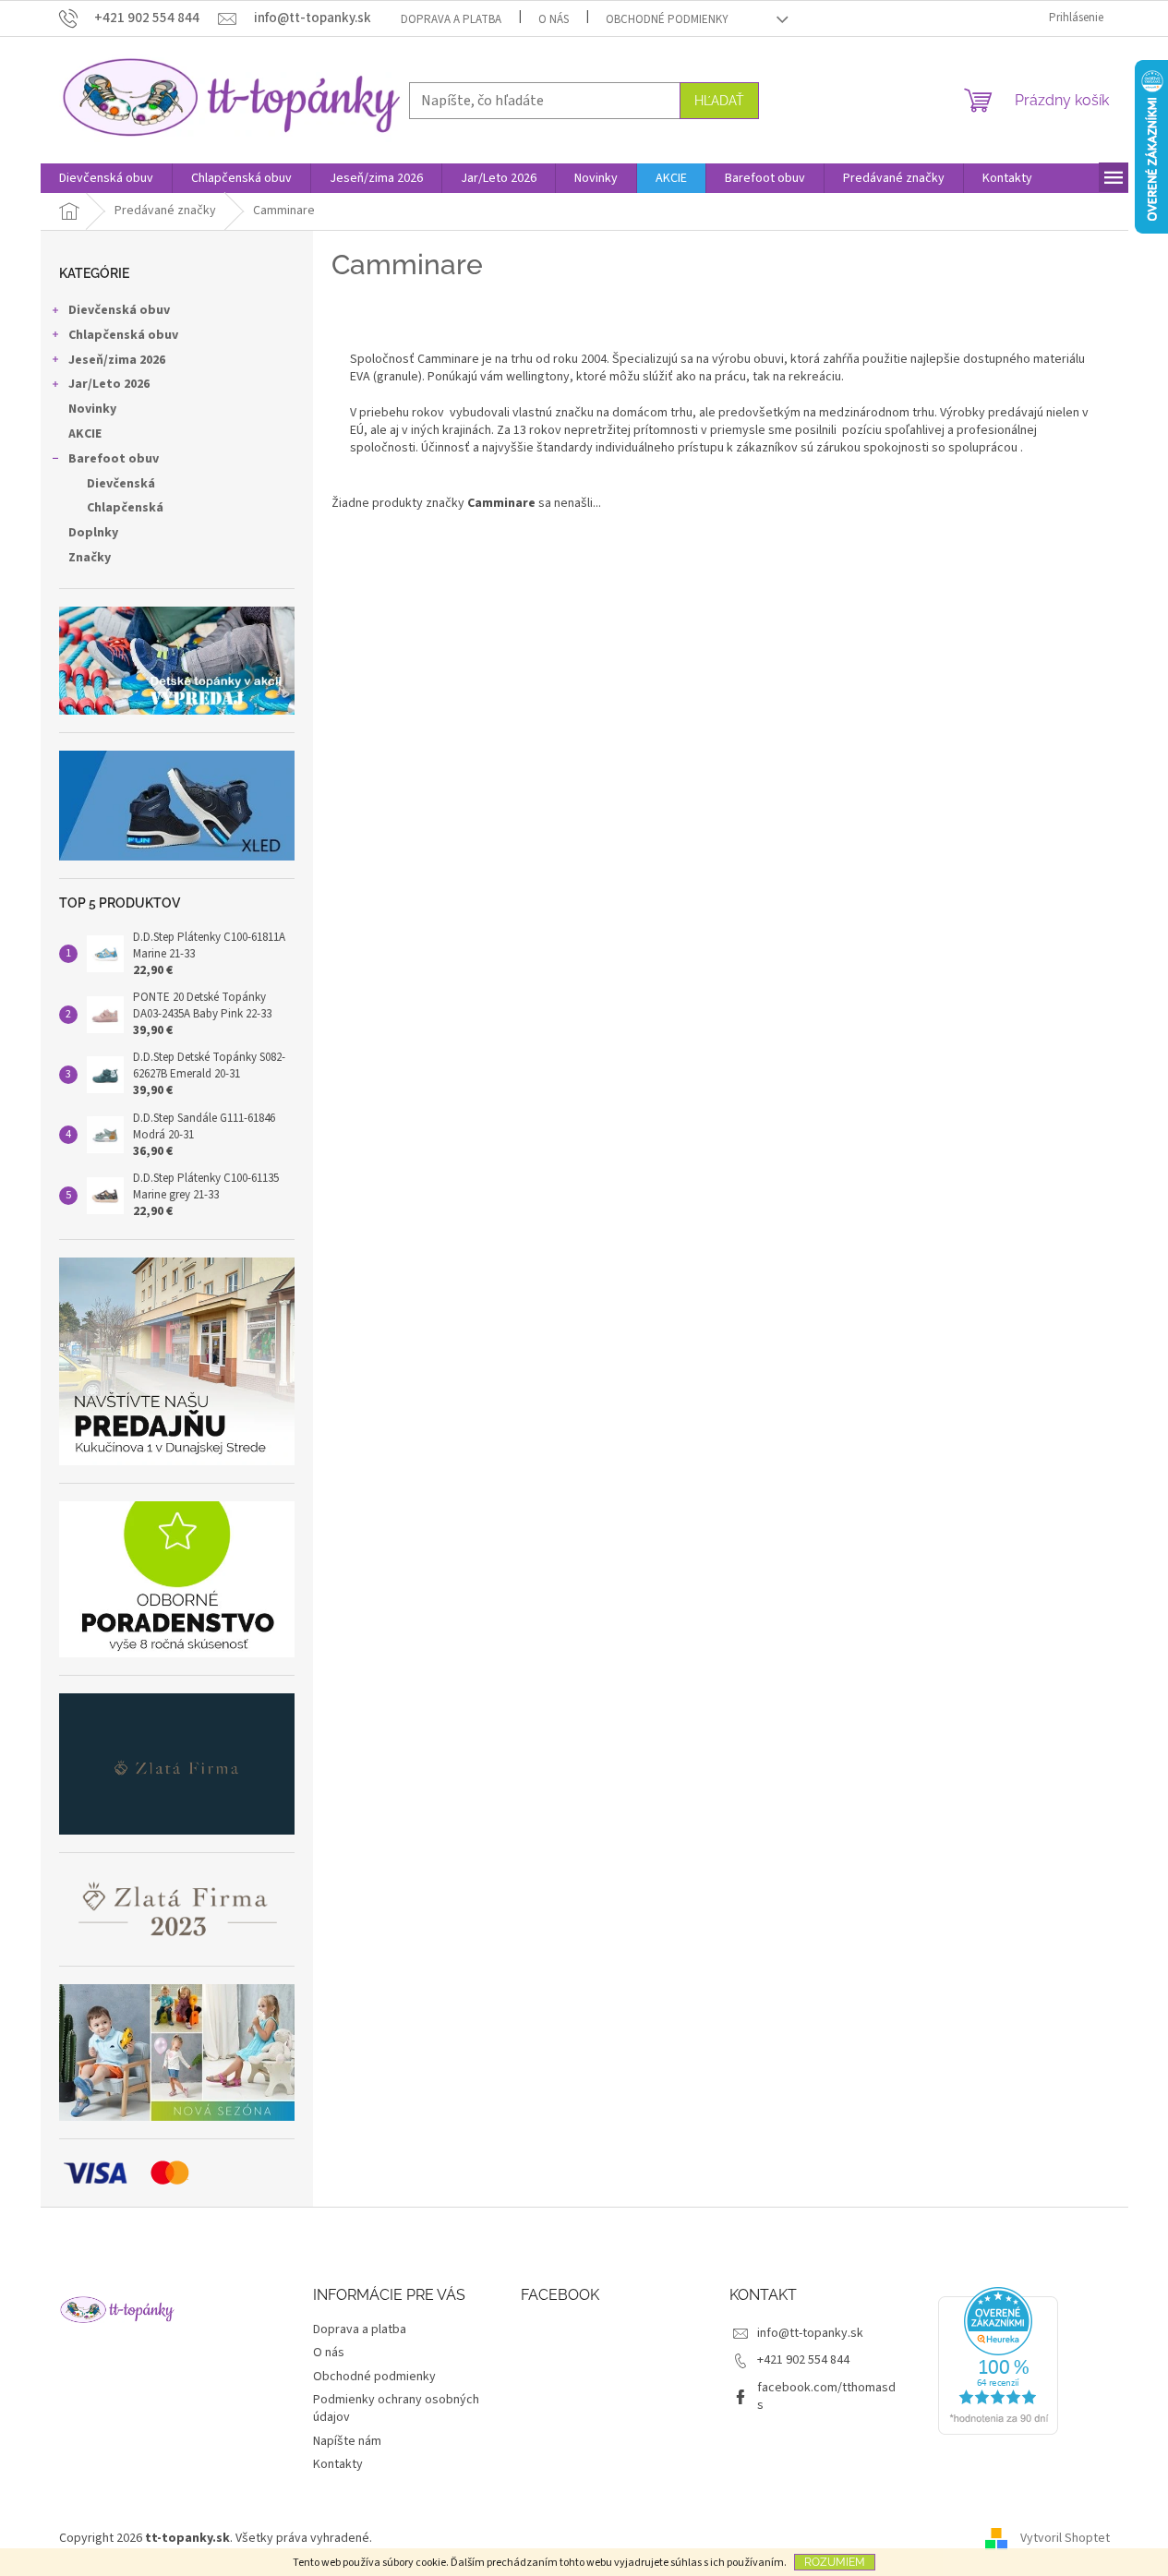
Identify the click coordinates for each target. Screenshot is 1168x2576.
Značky (90, 558)
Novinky (92, 409)
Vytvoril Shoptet (1065, 2538)
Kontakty (338, 2464)
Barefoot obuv (114, 459)
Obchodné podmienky (667, 19)
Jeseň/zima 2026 (117, 360)
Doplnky (93, 533)
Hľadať (719, 101)
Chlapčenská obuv (123, 335)
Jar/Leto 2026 (109, 384)
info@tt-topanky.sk (810, 2333)
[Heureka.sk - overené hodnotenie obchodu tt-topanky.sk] (998, 2361)
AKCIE (85, 434)
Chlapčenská (125, 508)
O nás (554, 19)
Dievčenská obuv (119, 310)
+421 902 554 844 (803, 2360)
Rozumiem (835, 2562)
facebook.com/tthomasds (826, 2396)
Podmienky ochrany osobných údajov (396, 2408)
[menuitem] (106, 178)
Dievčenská (121, 484)
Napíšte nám (347, 2441)
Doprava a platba (451, 19)
